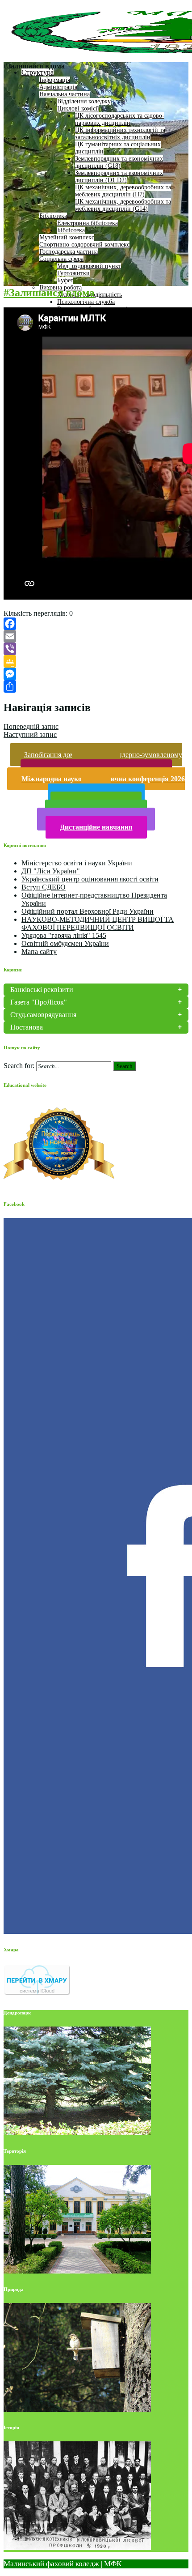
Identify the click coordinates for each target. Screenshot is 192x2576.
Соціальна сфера (61, 259)
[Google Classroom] (96, 661)
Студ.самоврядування (43, 1015)
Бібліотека (53, 216)
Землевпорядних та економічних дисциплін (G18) (119, 162)
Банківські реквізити (42, 990)
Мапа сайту (39, 952)
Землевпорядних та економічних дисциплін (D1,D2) (119, 177)
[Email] (96, 636)
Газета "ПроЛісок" (39, 1002)
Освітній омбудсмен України (65, 943)
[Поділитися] (96, 686)
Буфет (65, 280)
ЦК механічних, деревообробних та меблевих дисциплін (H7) (123, 191)
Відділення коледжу (84, 101)
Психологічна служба (86, 302)
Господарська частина (69, 252)
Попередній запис (31, 726)
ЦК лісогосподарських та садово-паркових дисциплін (120, 119)
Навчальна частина (65, 94)
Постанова (27, 1027)
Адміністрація (58, 87)
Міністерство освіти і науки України (77, 863)
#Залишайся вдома (49, 293)
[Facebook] (96, 624)
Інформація (55, 80)
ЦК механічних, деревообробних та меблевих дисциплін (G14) (123, 205)
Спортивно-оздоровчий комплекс (84, 245)
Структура (38, 72)
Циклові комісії (78, 109)
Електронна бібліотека (88, 223)
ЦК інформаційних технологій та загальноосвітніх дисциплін (120, 134)
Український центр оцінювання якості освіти (90, 879)
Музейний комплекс (67, 237)
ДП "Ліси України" (51, 871)
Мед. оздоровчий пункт (89, 266)
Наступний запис (30, 734)
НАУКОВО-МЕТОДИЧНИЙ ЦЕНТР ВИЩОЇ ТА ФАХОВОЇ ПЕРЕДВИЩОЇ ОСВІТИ (98, 923)
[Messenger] (96, 674)
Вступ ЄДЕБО (44, 887)
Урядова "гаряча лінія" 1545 (64, 935)
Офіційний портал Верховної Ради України (88, 911)
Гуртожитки (73, 273)
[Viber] (96, 649)
